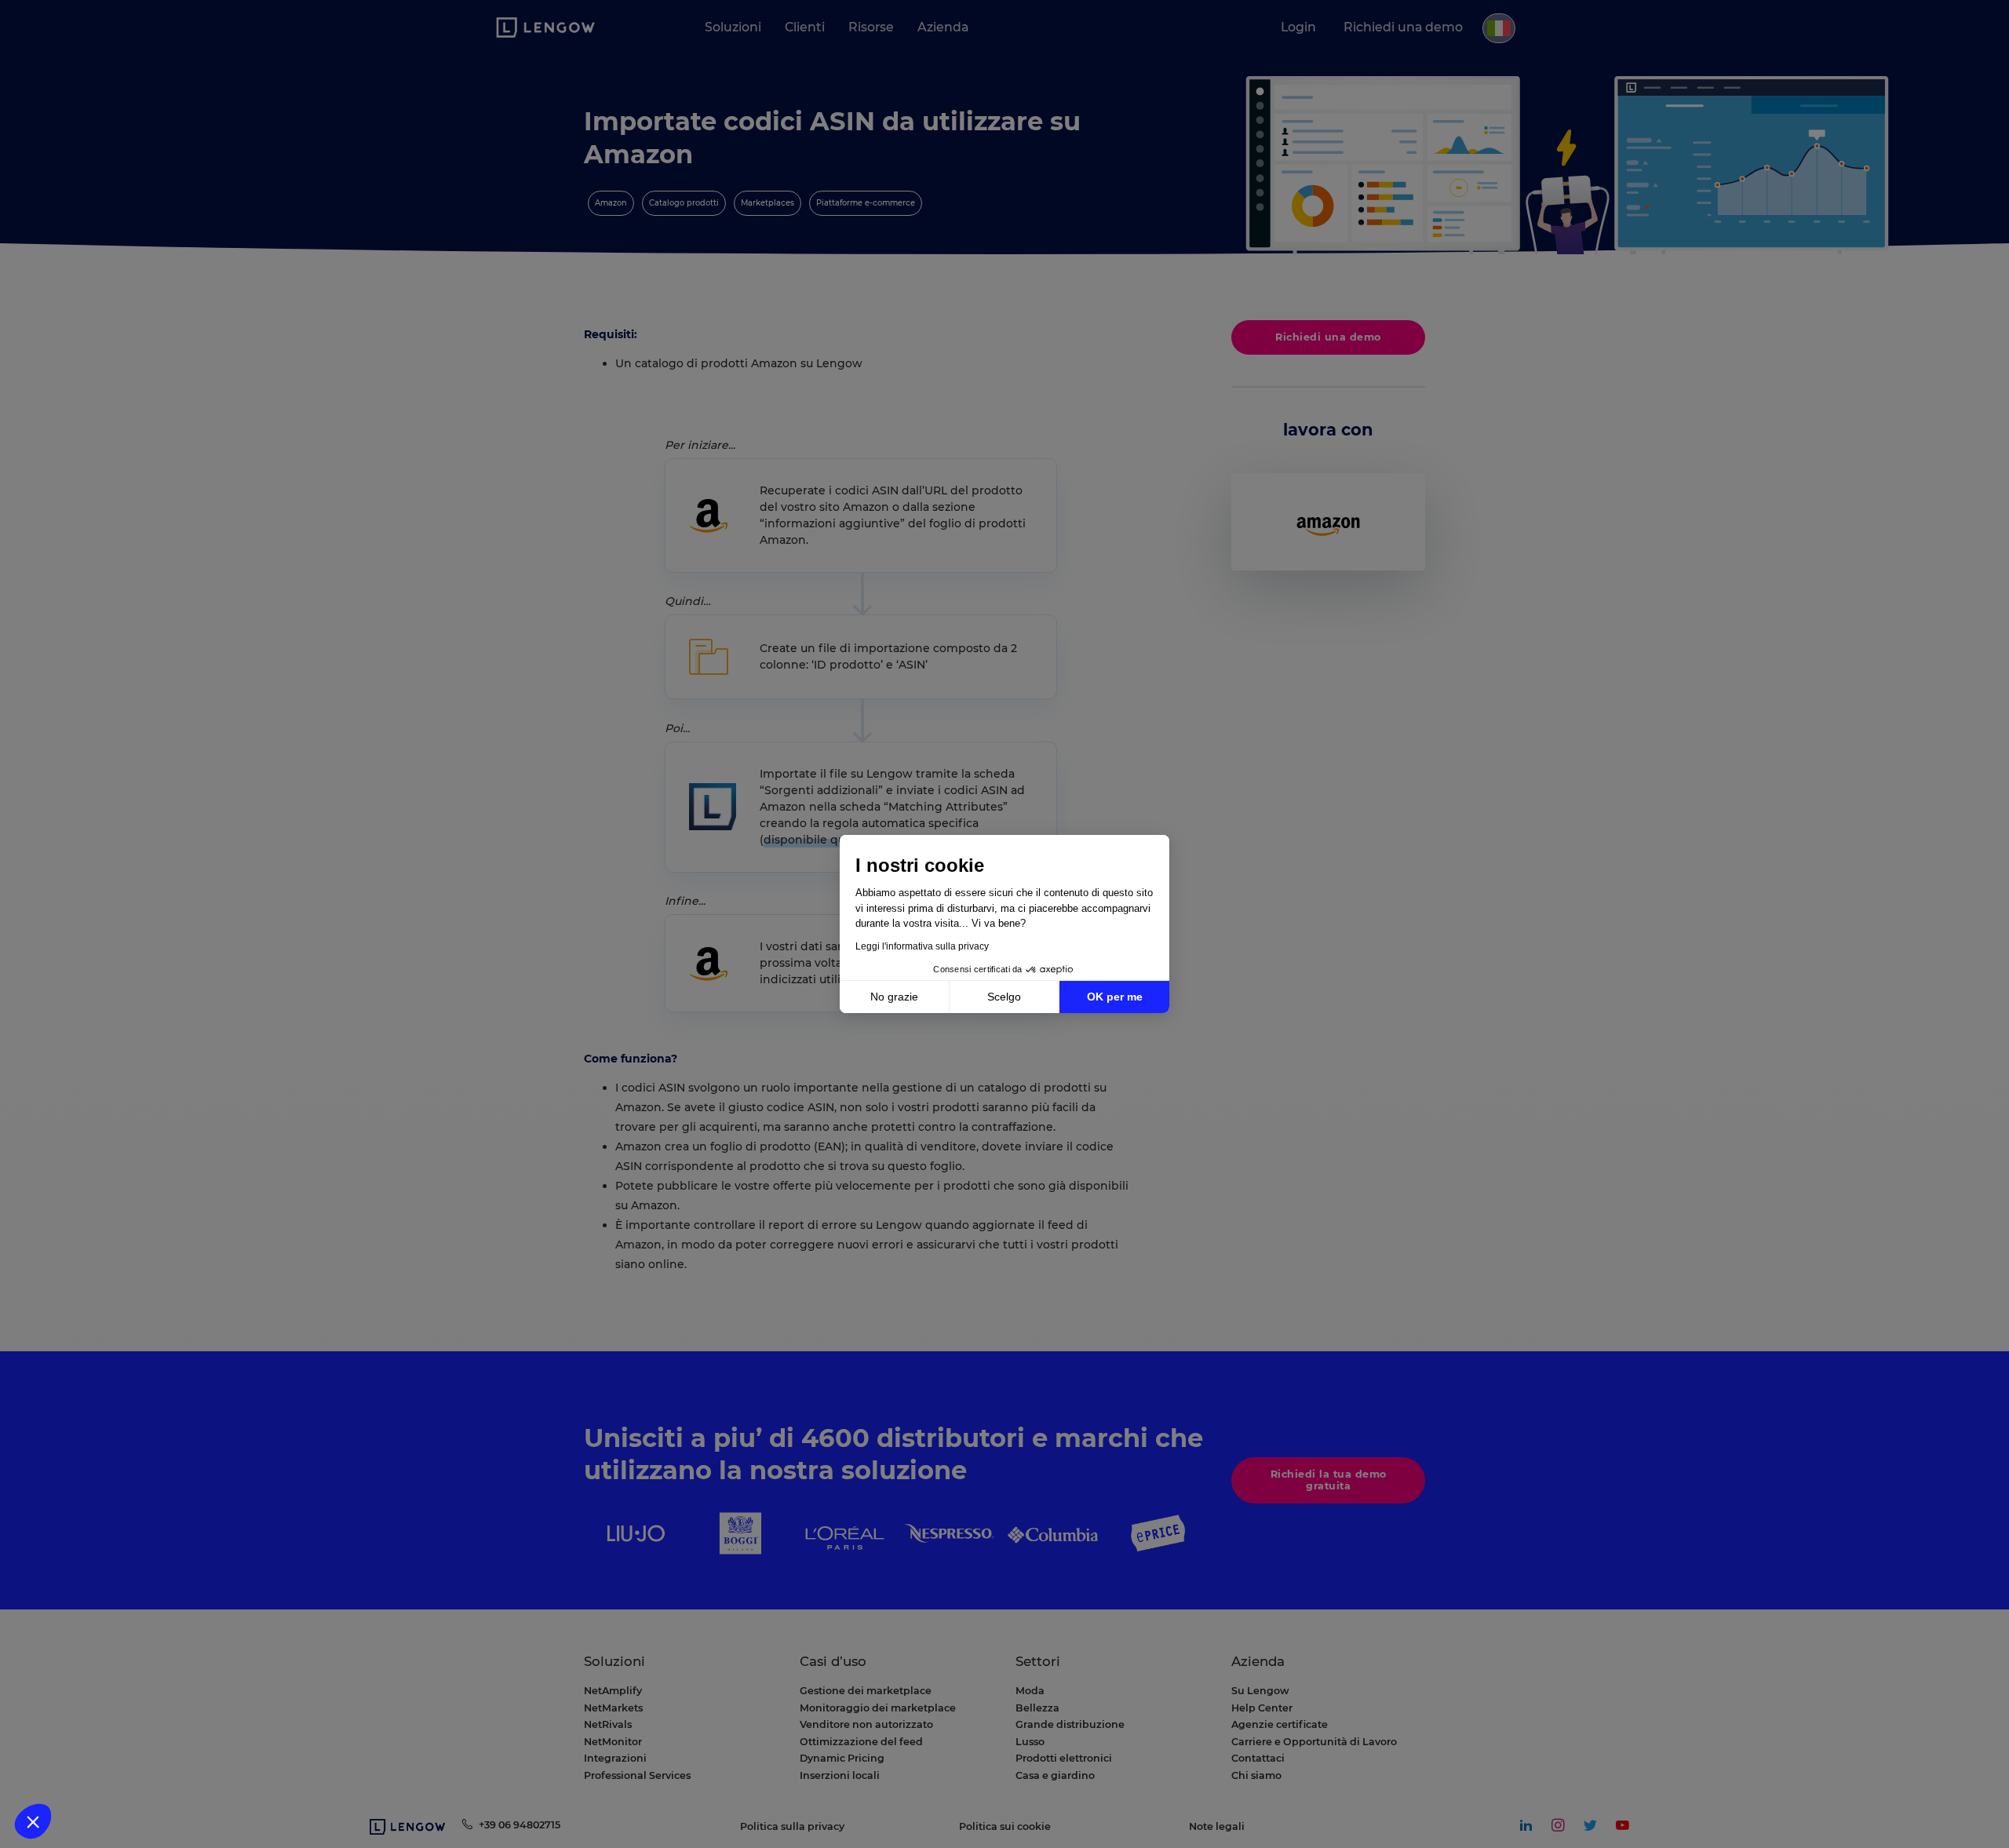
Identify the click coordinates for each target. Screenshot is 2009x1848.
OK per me (1115, 997)
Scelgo (1004, 997)
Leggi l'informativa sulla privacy (922, 946)
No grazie (894, 997)
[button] (33, 1821)
